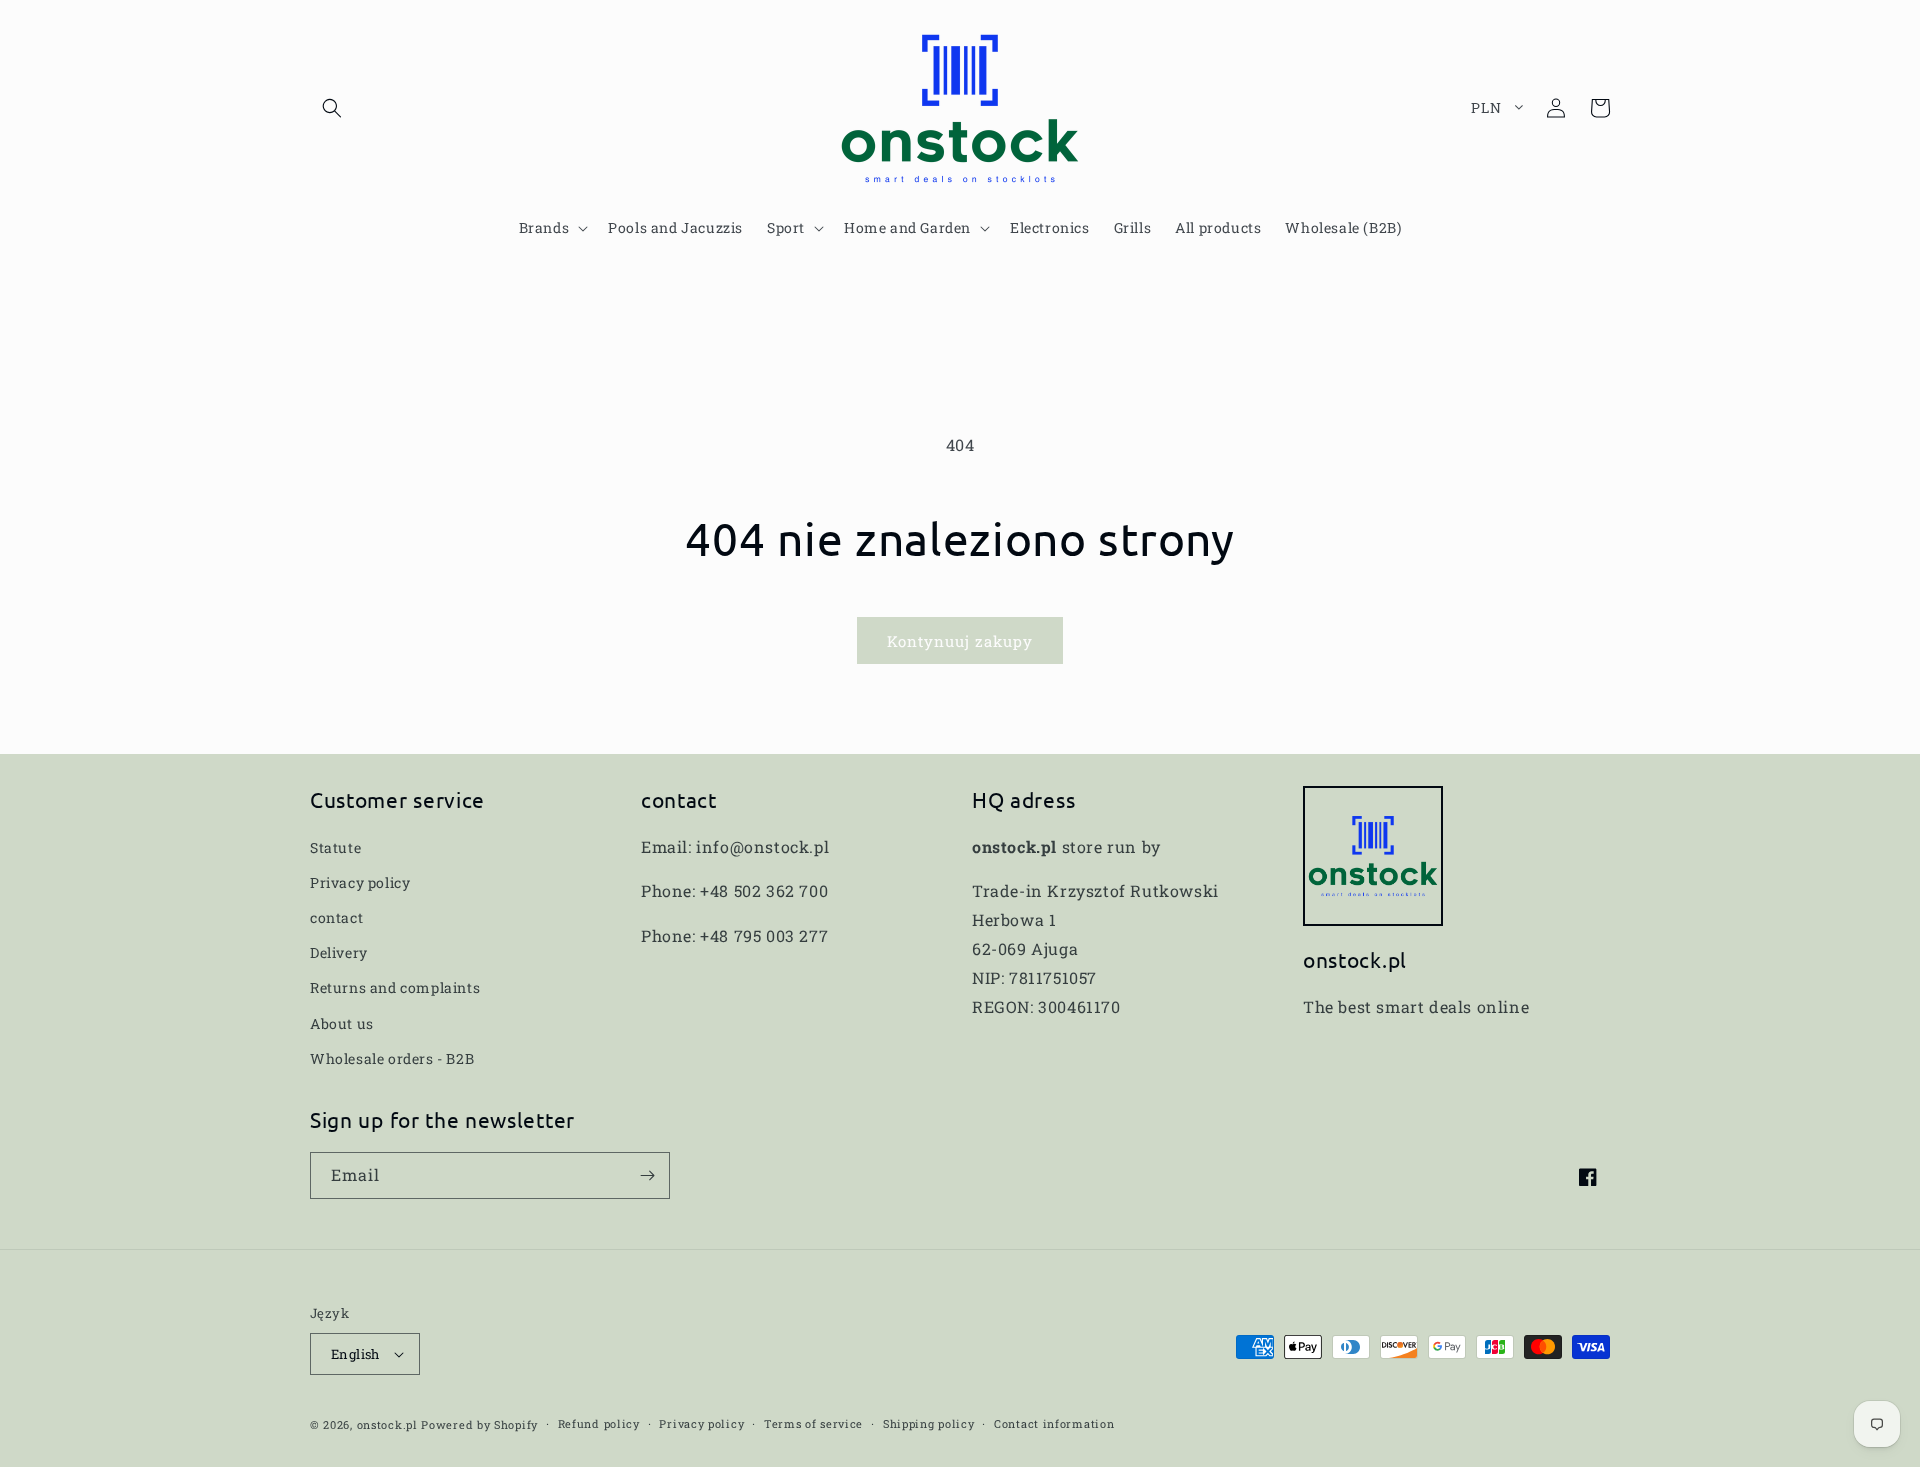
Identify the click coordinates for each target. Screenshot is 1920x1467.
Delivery (339, 952)
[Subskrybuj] (647, 1175)
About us (342, 1023)
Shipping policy (929, 1423)
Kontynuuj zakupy (960, 641)
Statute (335, 847)
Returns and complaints (395, 987)
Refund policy (599, 1423)
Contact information (1054, 1423)
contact (336, 917)
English (355, 1354)
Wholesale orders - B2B (392, 1058)
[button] (332, 108)
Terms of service (813, 1423)
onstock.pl (387, 1424)
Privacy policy (360, 882)
